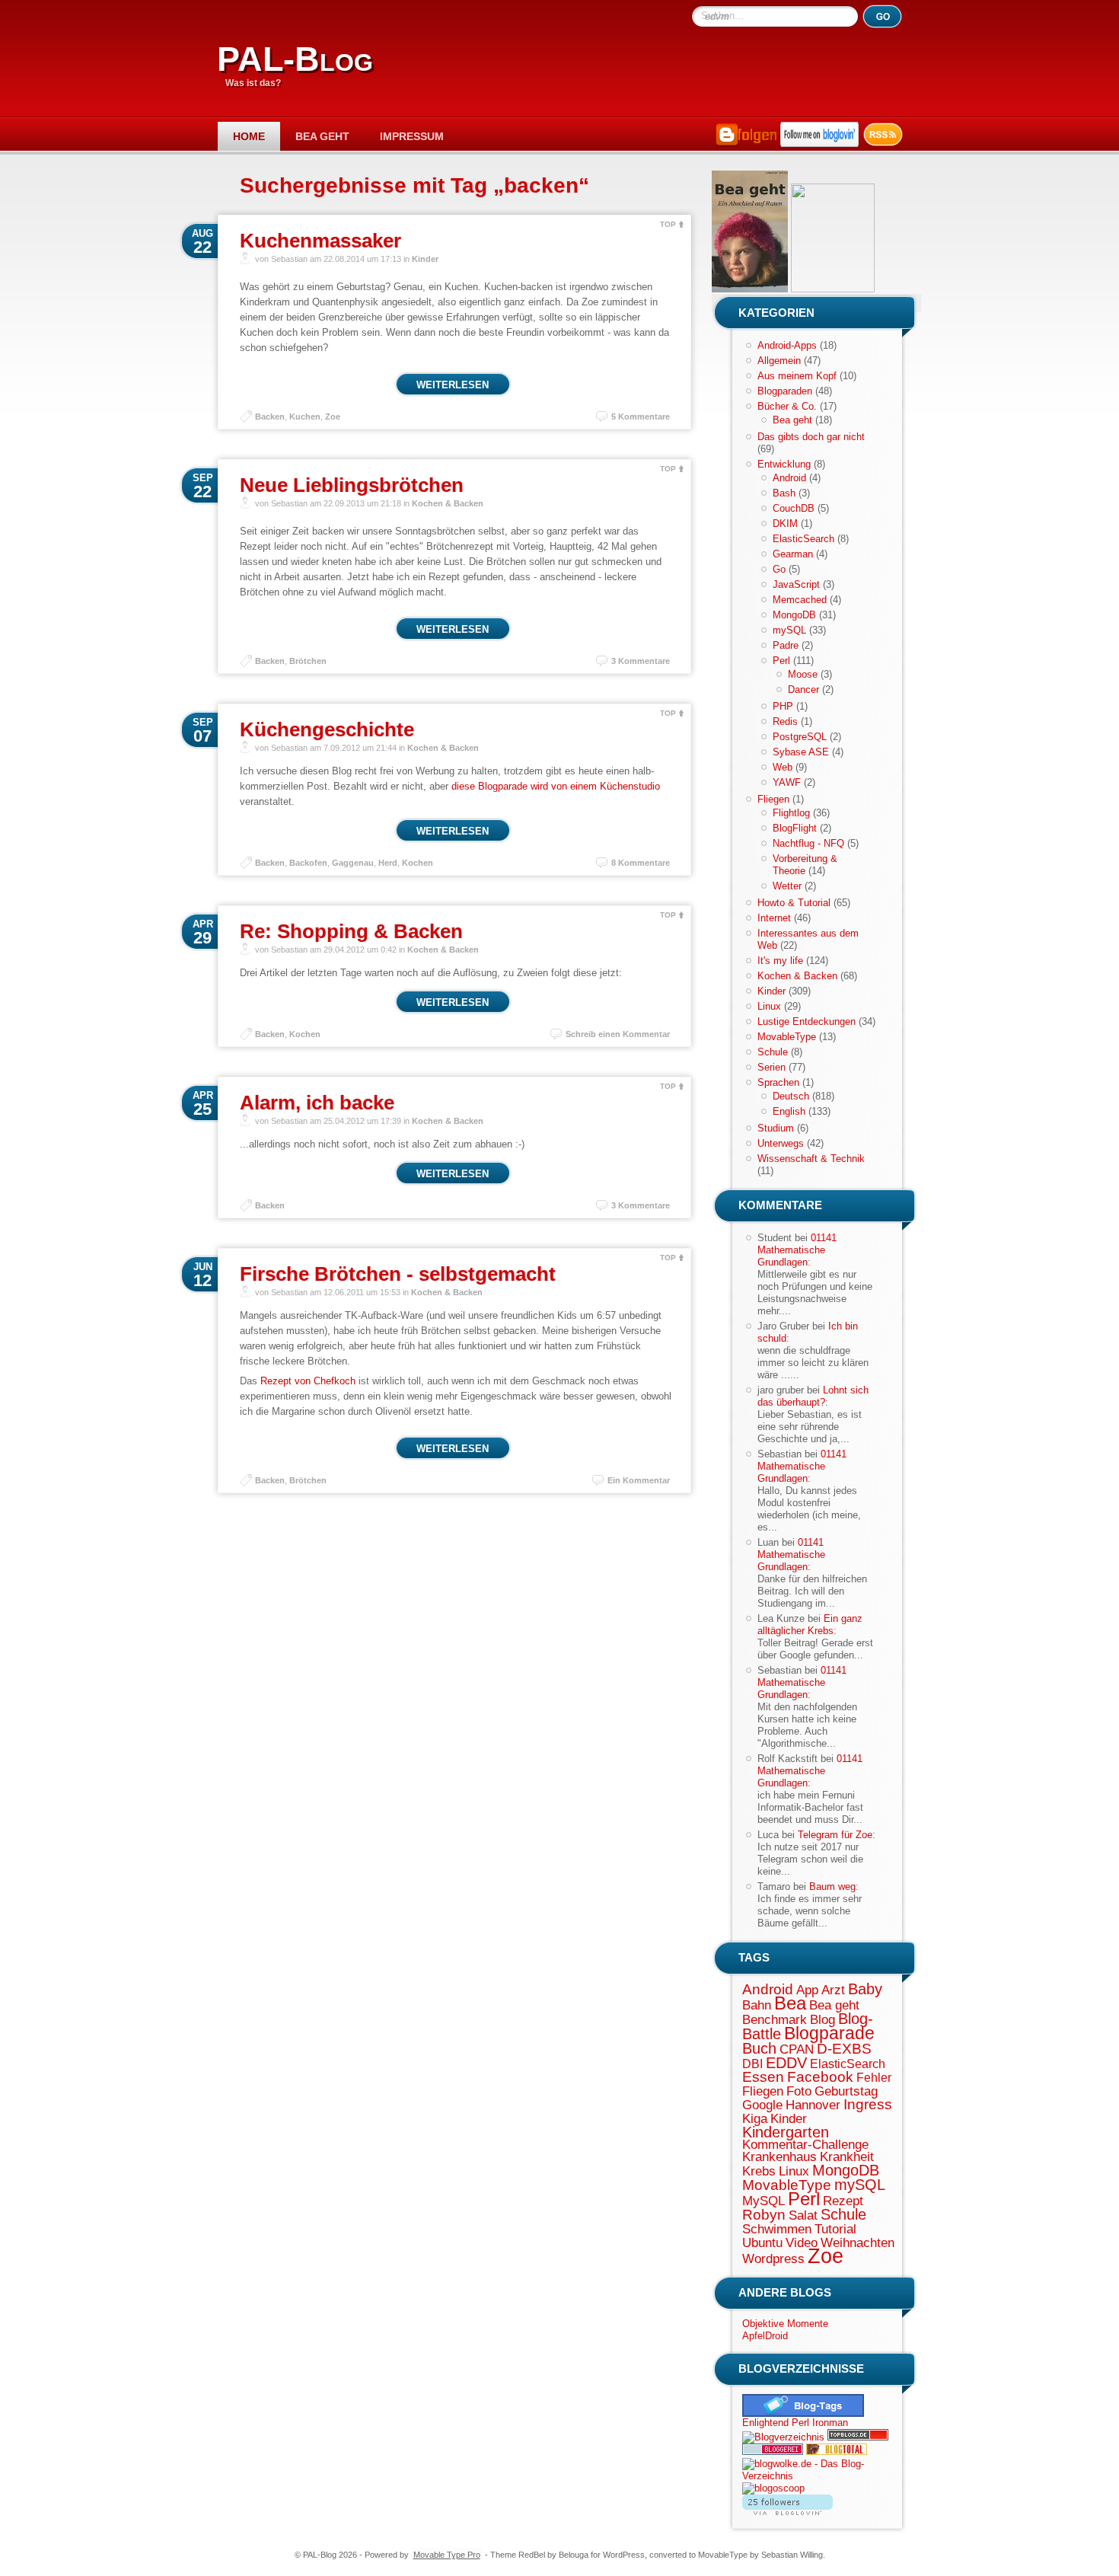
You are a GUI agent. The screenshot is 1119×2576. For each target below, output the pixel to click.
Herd (388, 863)
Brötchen (308, 661)
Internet (774, 918)
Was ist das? (253, 83)
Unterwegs (781, 1143)
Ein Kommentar (639, 1480)
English (789, 1111)
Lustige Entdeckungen (807, 1021)
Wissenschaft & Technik (811, 1159)
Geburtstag (846, 2091)
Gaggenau (353, 863)
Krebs (759, 2171)
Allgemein (779, 361)
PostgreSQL (800, 737)
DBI (752, 2064)
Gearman (793, 554)
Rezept (843, 2201)
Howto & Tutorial (794, 903)
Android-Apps (787, 345)
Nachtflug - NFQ (808, 843)
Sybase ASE (801, 752)
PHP (783, 706)
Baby (865, 1989)
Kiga (755, 2118)
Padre (786, 645)
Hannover (813, 2105)
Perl (781, 661)
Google (762, 2105)
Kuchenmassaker (320, 241)
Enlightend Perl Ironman (795, 2423)
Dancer (803, 689)
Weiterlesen (453, 385)
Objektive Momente (785, 2324)
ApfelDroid (765, 2336)
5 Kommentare (641, 417)
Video (802, 2242)
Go (779, 569)
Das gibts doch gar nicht (811, 437)
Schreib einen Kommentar (618, 1034)
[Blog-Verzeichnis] (773, 2452)
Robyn (764, 2215)
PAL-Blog (295, 59)
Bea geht (322, 136)
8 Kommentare (641, 863)
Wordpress (773, 2258)
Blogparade (829, 2033)
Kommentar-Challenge (805, 2144)
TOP (668, 224)
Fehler (874, 2078)
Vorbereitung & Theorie (805, 865)
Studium (776, 1128)
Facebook (820, 2077)
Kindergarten (786, 2132)
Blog (823, 2019)
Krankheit (847, 2156)
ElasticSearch (803, 539)
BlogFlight (795, 828)
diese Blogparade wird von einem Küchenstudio (556, 786)
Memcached (800, 600)
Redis (785, 721)
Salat (803, 2215)
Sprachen (778, 1082)
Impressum (412, 136)
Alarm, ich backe (317, 1103)
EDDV (786, 2063)
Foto (799, 2091)
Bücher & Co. (787, 406)
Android (789, 478)
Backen (270, 417)
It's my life (780, 961)
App (807, 1990)
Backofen (308, 863)
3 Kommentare (641, 661)
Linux (769, 1006)
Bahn (757, 2005)
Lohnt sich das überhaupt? (813, 1396)
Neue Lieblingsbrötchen (352, 485)
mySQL (789, 630)
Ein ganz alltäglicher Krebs (810, 1625)
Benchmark (775, 2019)
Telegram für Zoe (835, 1835)
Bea (790, 2003)
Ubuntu (762, 2242)
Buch (759, 2048)
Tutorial (835, 2229)
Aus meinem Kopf (797, 376)
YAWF (787, 782)
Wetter (787, 886)
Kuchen (305, 417)
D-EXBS (844, 2049)
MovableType (787, 1037)
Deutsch (791, 1096)
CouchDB (794, 508)
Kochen (418, 863)
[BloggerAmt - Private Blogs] (783, 2437)
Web (783, 767)
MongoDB (794, 615)
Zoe (333, 417)
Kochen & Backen (448, 503)
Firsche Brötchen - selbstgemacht (398, 1274)
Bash (784, 493)
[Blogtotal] (837, 2452)
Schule (773, 1052)
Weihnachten (858, 2242)
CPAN (797, 2049)
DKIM (785, 523)
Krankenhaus (779, 2156)
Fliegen (773, 799)
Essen (763, 2077)
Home (249, 136)
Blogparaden (785, 391)
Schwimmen (777, 2229)
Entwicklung (784, 464)
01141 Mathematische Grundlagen (797, 1250)
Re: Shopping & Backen (351, 931)
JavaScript (796, 584)
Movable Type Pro (447, 2555)
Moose (803, 674)
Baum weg (832, 1887)
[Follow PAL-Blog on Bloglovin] (819, 144)
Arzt (833, 1990)
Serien (772, 1067)
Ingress (868, 2104)
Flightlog (791, 813)
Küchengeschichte (327, 729)
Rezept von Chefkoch (308, 1381)
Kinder (425, 259)
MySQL (764, 2201)
